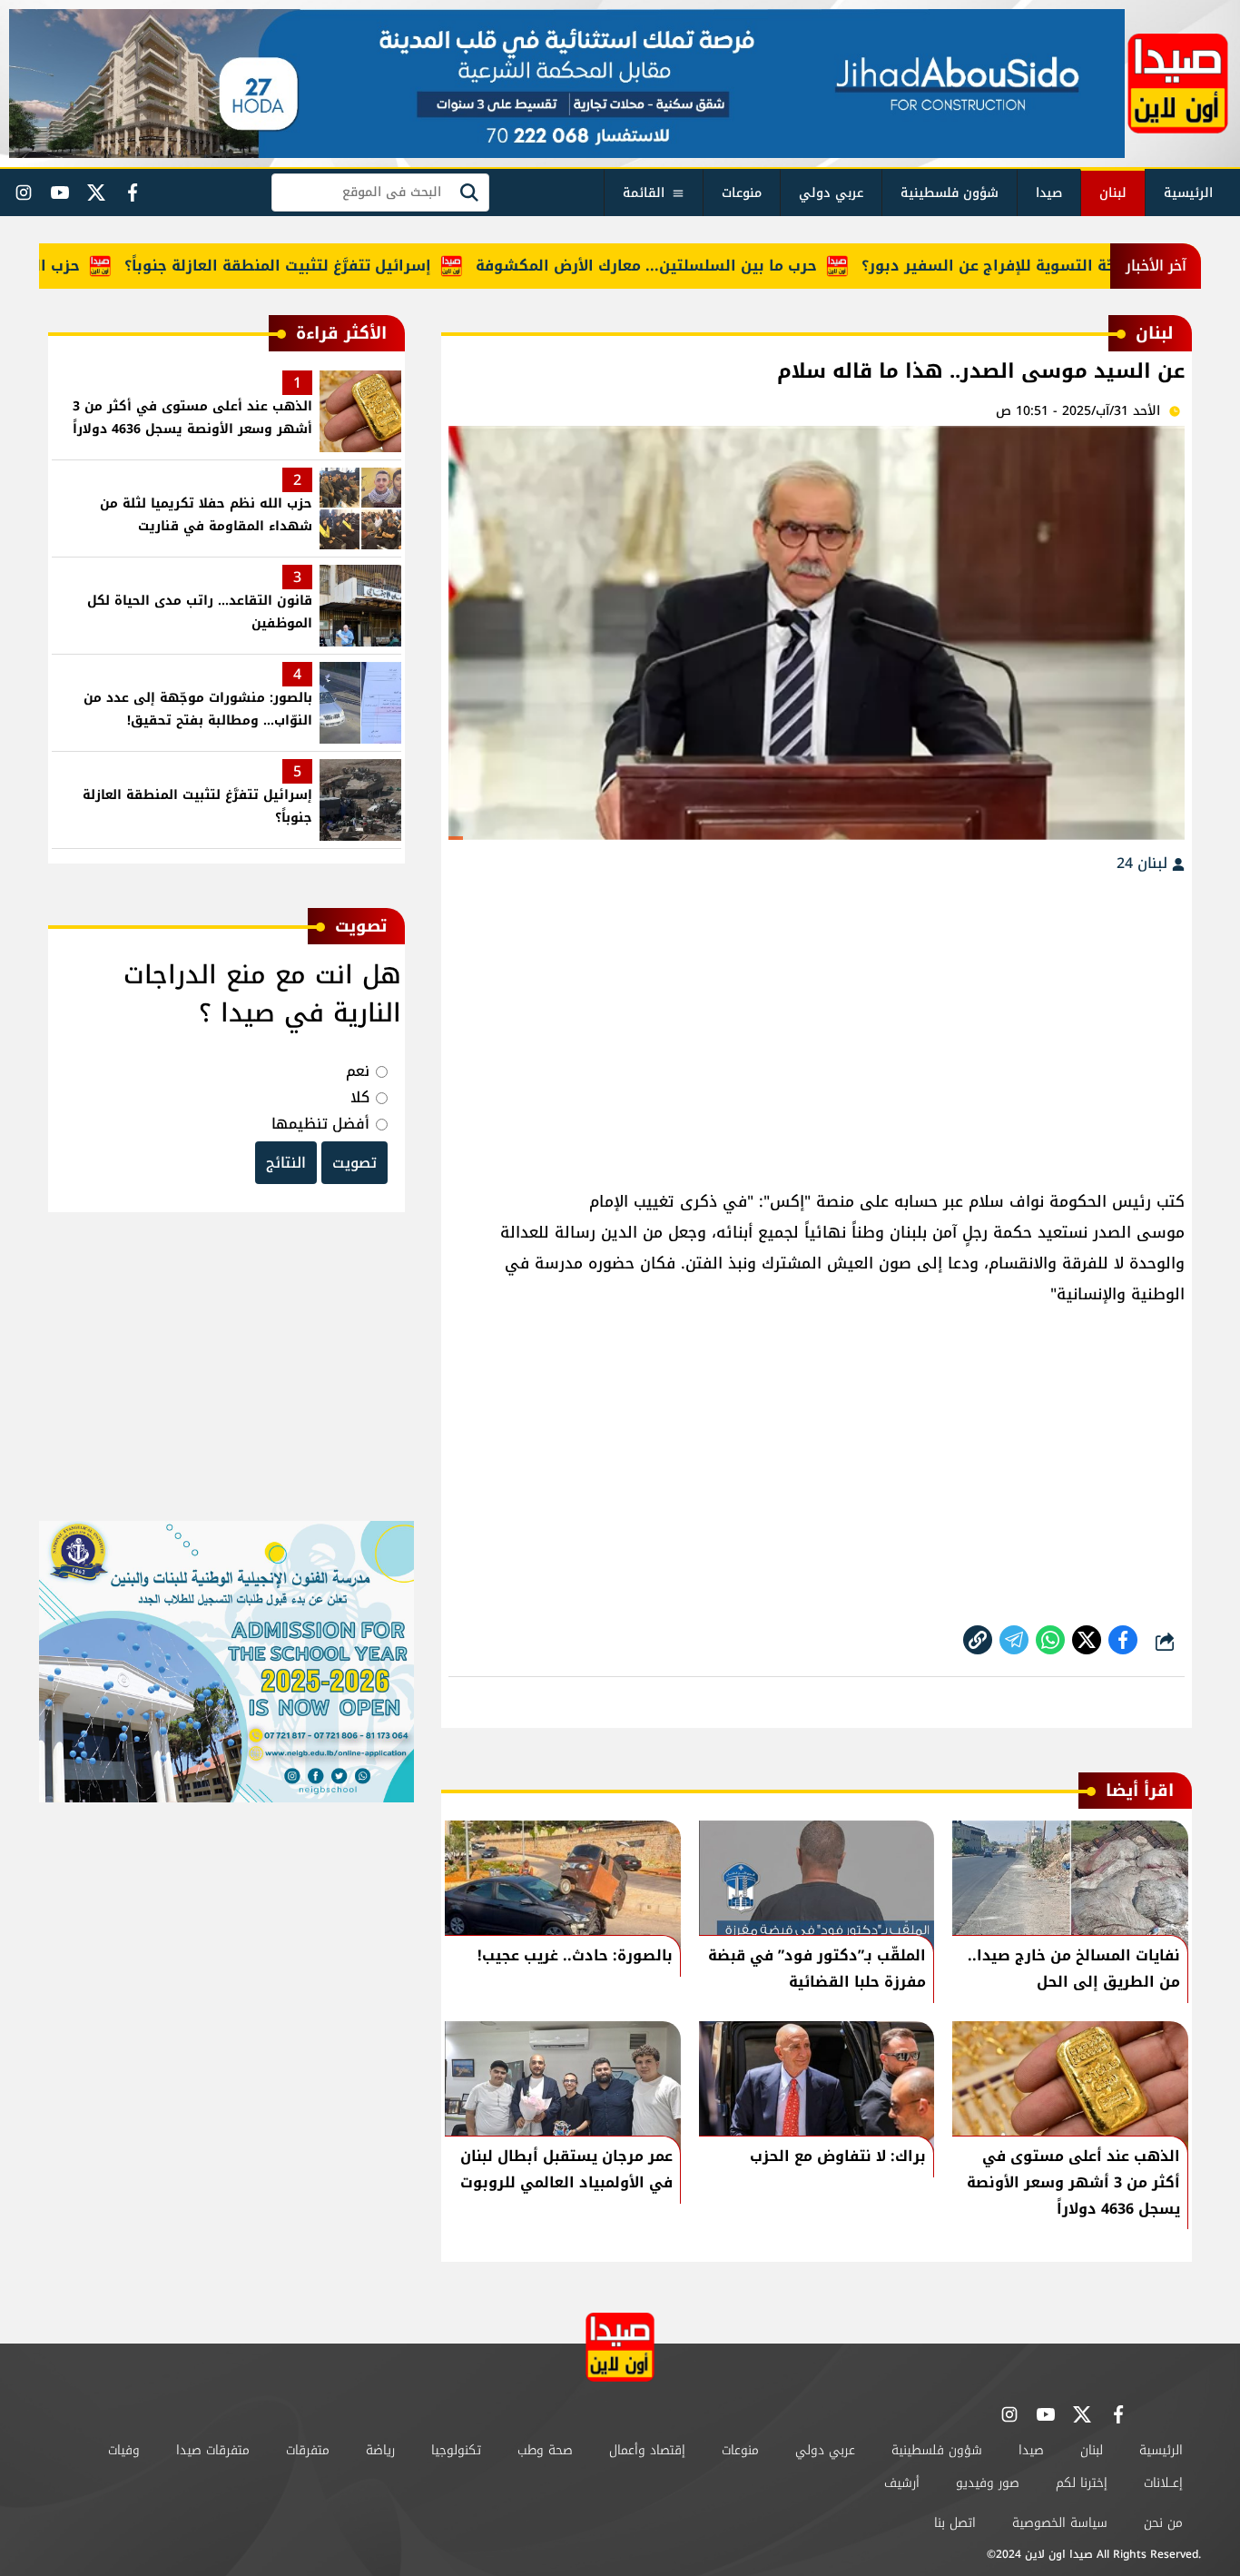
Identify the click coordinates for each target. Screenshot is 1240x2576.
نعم (358, 1071)
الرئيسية (1188, 193)
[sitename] (620, 2347)
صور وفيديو (988, 2483)
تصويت (354, 1163)
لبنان (1113, 193)
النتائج (286, 1163)
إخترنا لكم (1082, 2483)
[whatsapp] (978, 1640)
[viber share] (1014, 1640)
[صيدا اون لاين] (1178, 84)
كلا (360, 1097)
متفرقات (308, 2450)
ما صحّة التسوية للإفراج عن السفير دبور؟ (1056, 266)
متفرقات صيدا (213, 2450)
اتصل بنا (955, 2523)
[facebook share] (1123, 1640)
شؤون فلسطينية (950, 193)
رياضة (380, 2450)
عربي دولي (831, 193)
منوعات (742, 193)
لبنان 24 (1144, 863)
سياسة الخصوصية (1060, 2523)
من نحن (1163, 2523)
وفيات (124, 2450)
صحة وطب (545, 2450)
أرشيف (902, 2483)
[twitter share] (1087, 1640)
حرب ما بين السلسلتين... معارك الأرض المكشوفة (698, 266)
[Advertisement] (817, 1022)
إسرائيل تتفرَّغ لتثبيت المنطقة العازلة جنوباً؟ (330, 266)
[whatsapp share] (1050, 1640)
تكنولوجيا (456, 2450)
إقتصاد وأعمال (647, 2450)
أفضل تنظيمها (320, 1124)
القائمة (644, 193)
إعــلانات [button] (1163, 2483)
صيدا (1049, 193)
